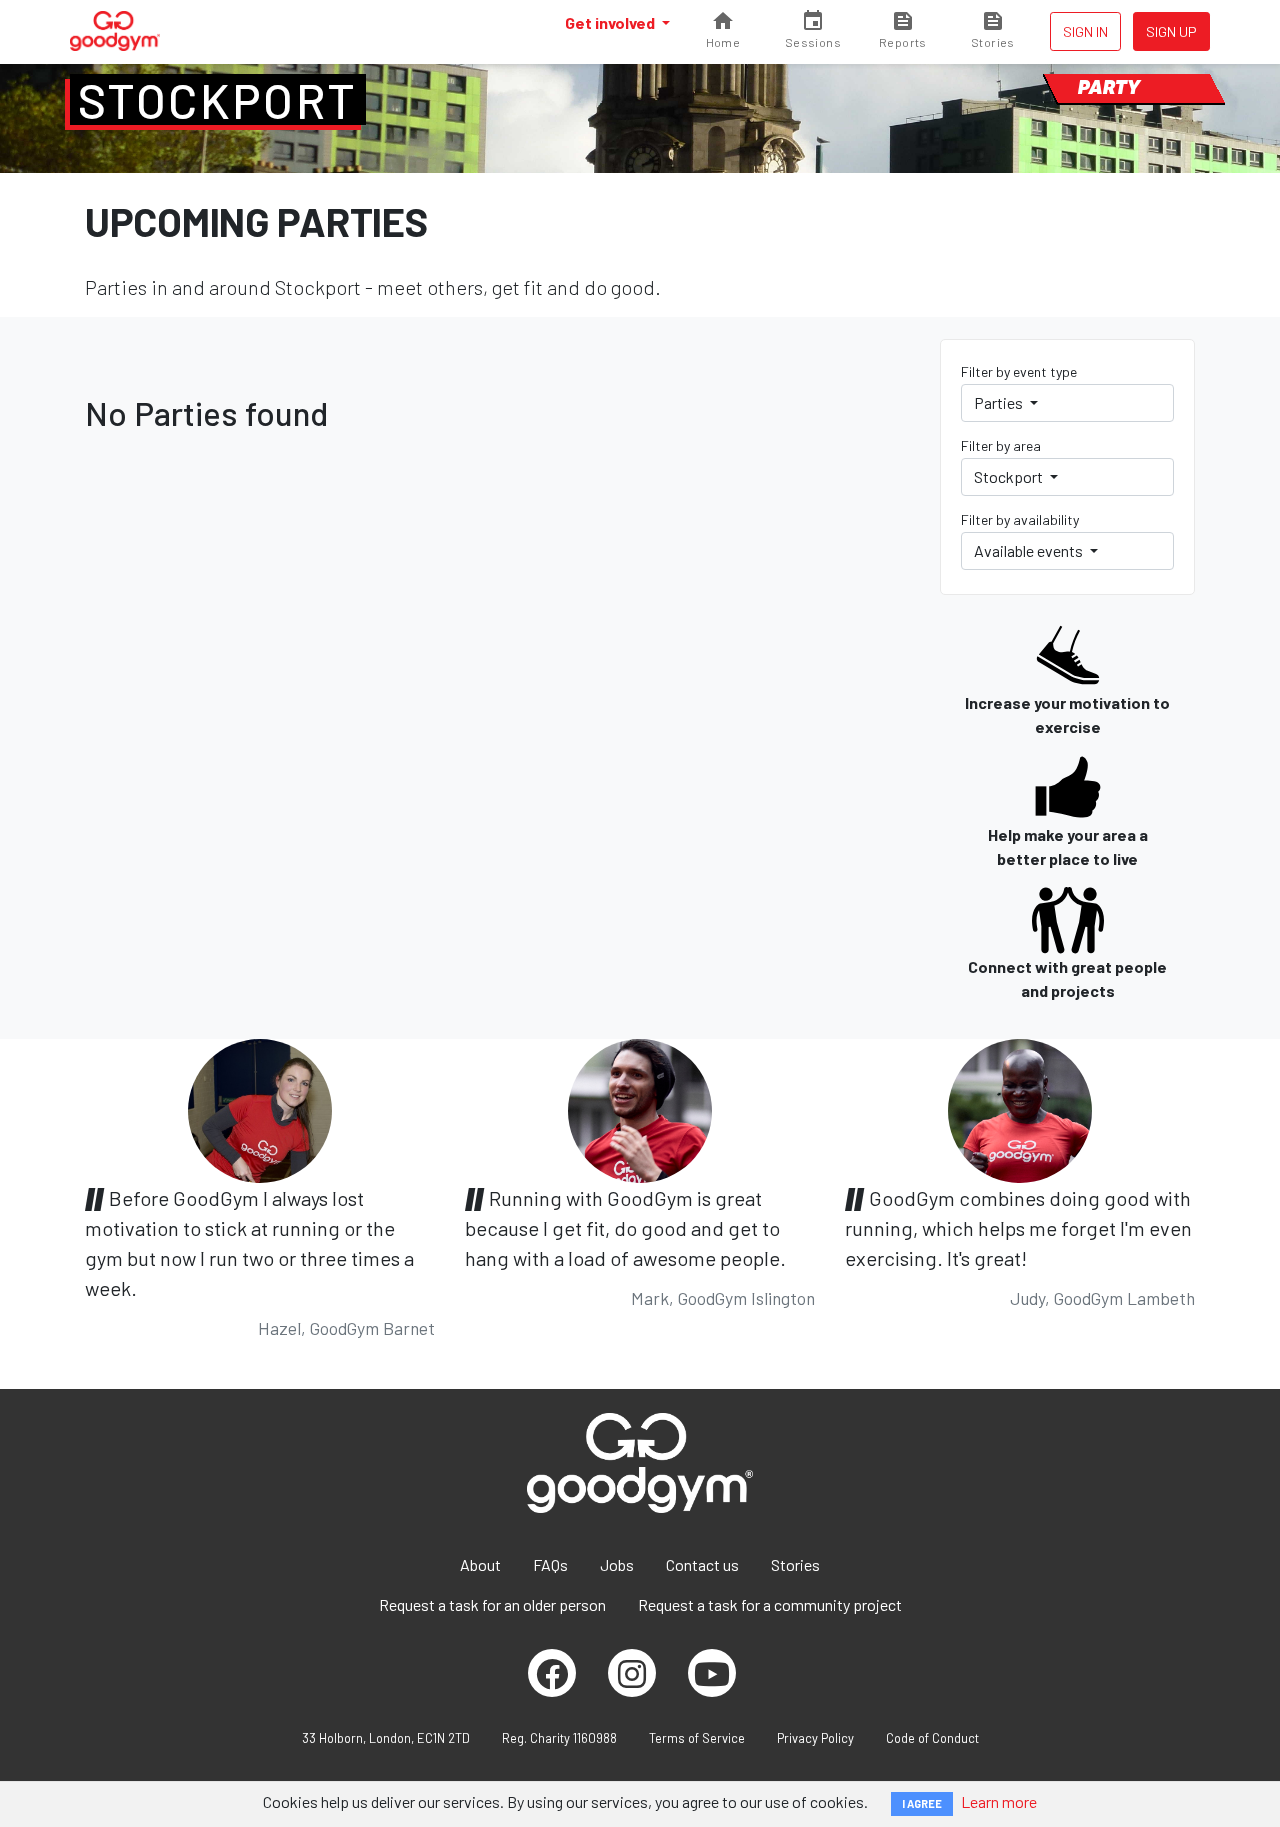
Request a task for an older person (492, 1604)
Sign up (1171, 31)
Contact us (702, 1564)
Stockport (218, 100)
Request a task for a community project (770, 1604)
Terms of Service (697, 1738)
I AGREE (922, 1803)
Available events (1030, 550)
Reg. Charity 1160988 (559, 1738)
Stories (795, 1564)
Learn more (999, 1801)
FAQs (550, 1564)
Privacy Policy (815, 1738)
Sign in (1085, 31)
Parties (1000, 402)
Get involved (611, 22)
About (480, 1564)
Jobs (617, 1564)
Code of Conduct (932, 1738)
